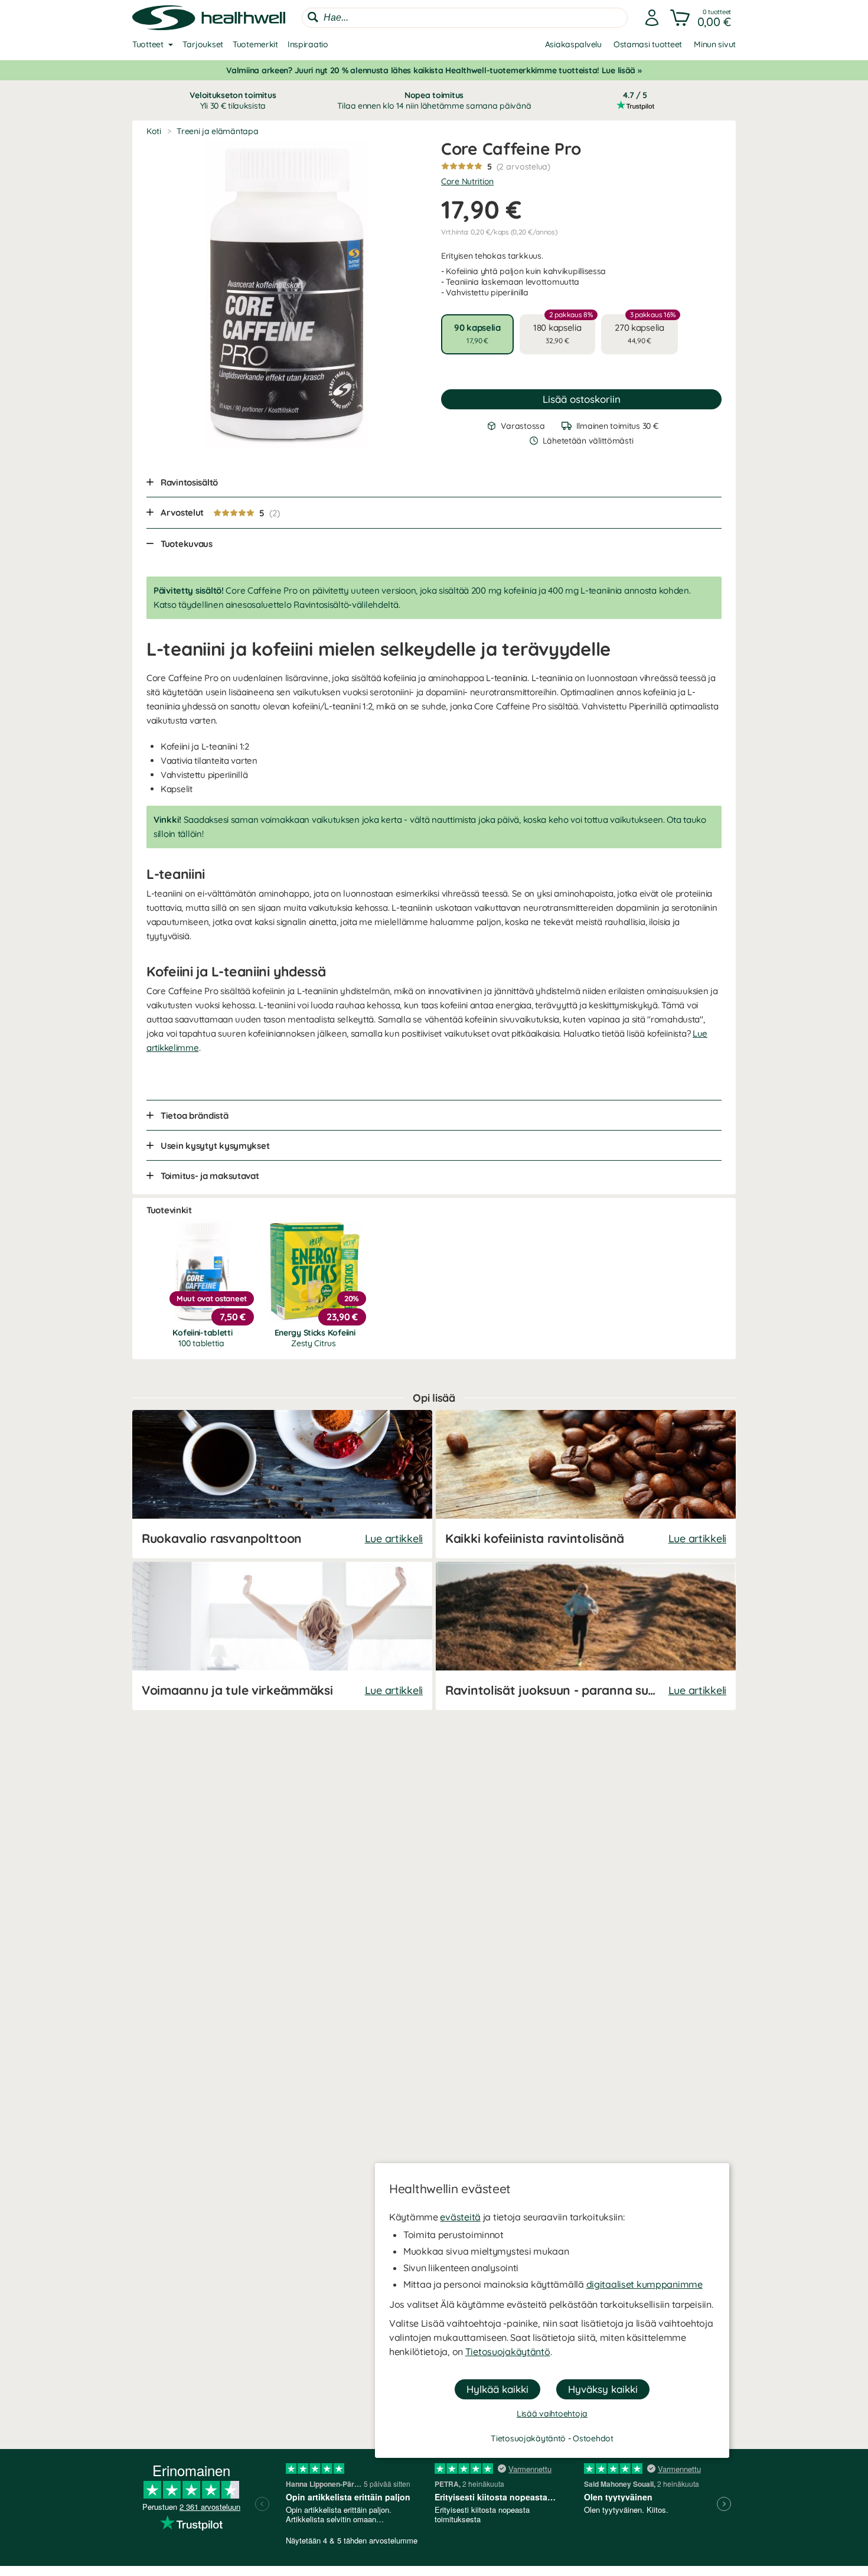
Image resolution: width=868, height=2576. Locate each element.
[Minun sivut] (652, 18)
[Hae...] (313, 17)
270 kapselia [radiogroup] (645, 330)
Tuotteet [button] (148, 44)
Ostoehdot (593, 2438)
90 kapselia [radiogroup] (477, 333)
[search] (465, 18)
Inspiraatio (308, 44)
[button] (702, 18)
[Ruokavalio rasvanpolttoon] (282, 1484)
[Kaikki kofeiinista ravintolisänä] (586, 1484)
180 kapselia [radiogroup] (563, 330)
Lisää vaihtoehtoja (552, 2414)
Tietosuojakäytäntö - (532, 2438)
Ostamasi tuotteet (648, 44)
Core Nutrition (467, 181)
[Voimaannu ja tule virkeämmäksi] (282, 1636)
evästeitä (460, 2217)
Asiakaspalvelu (573, 44)
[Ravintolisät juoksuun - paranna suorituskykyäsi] (586, 1636)
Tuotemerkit (255, 44)
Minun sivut (715, 44)
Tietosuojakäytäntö (508, 2352)
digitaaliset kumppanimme (645, 2284)
